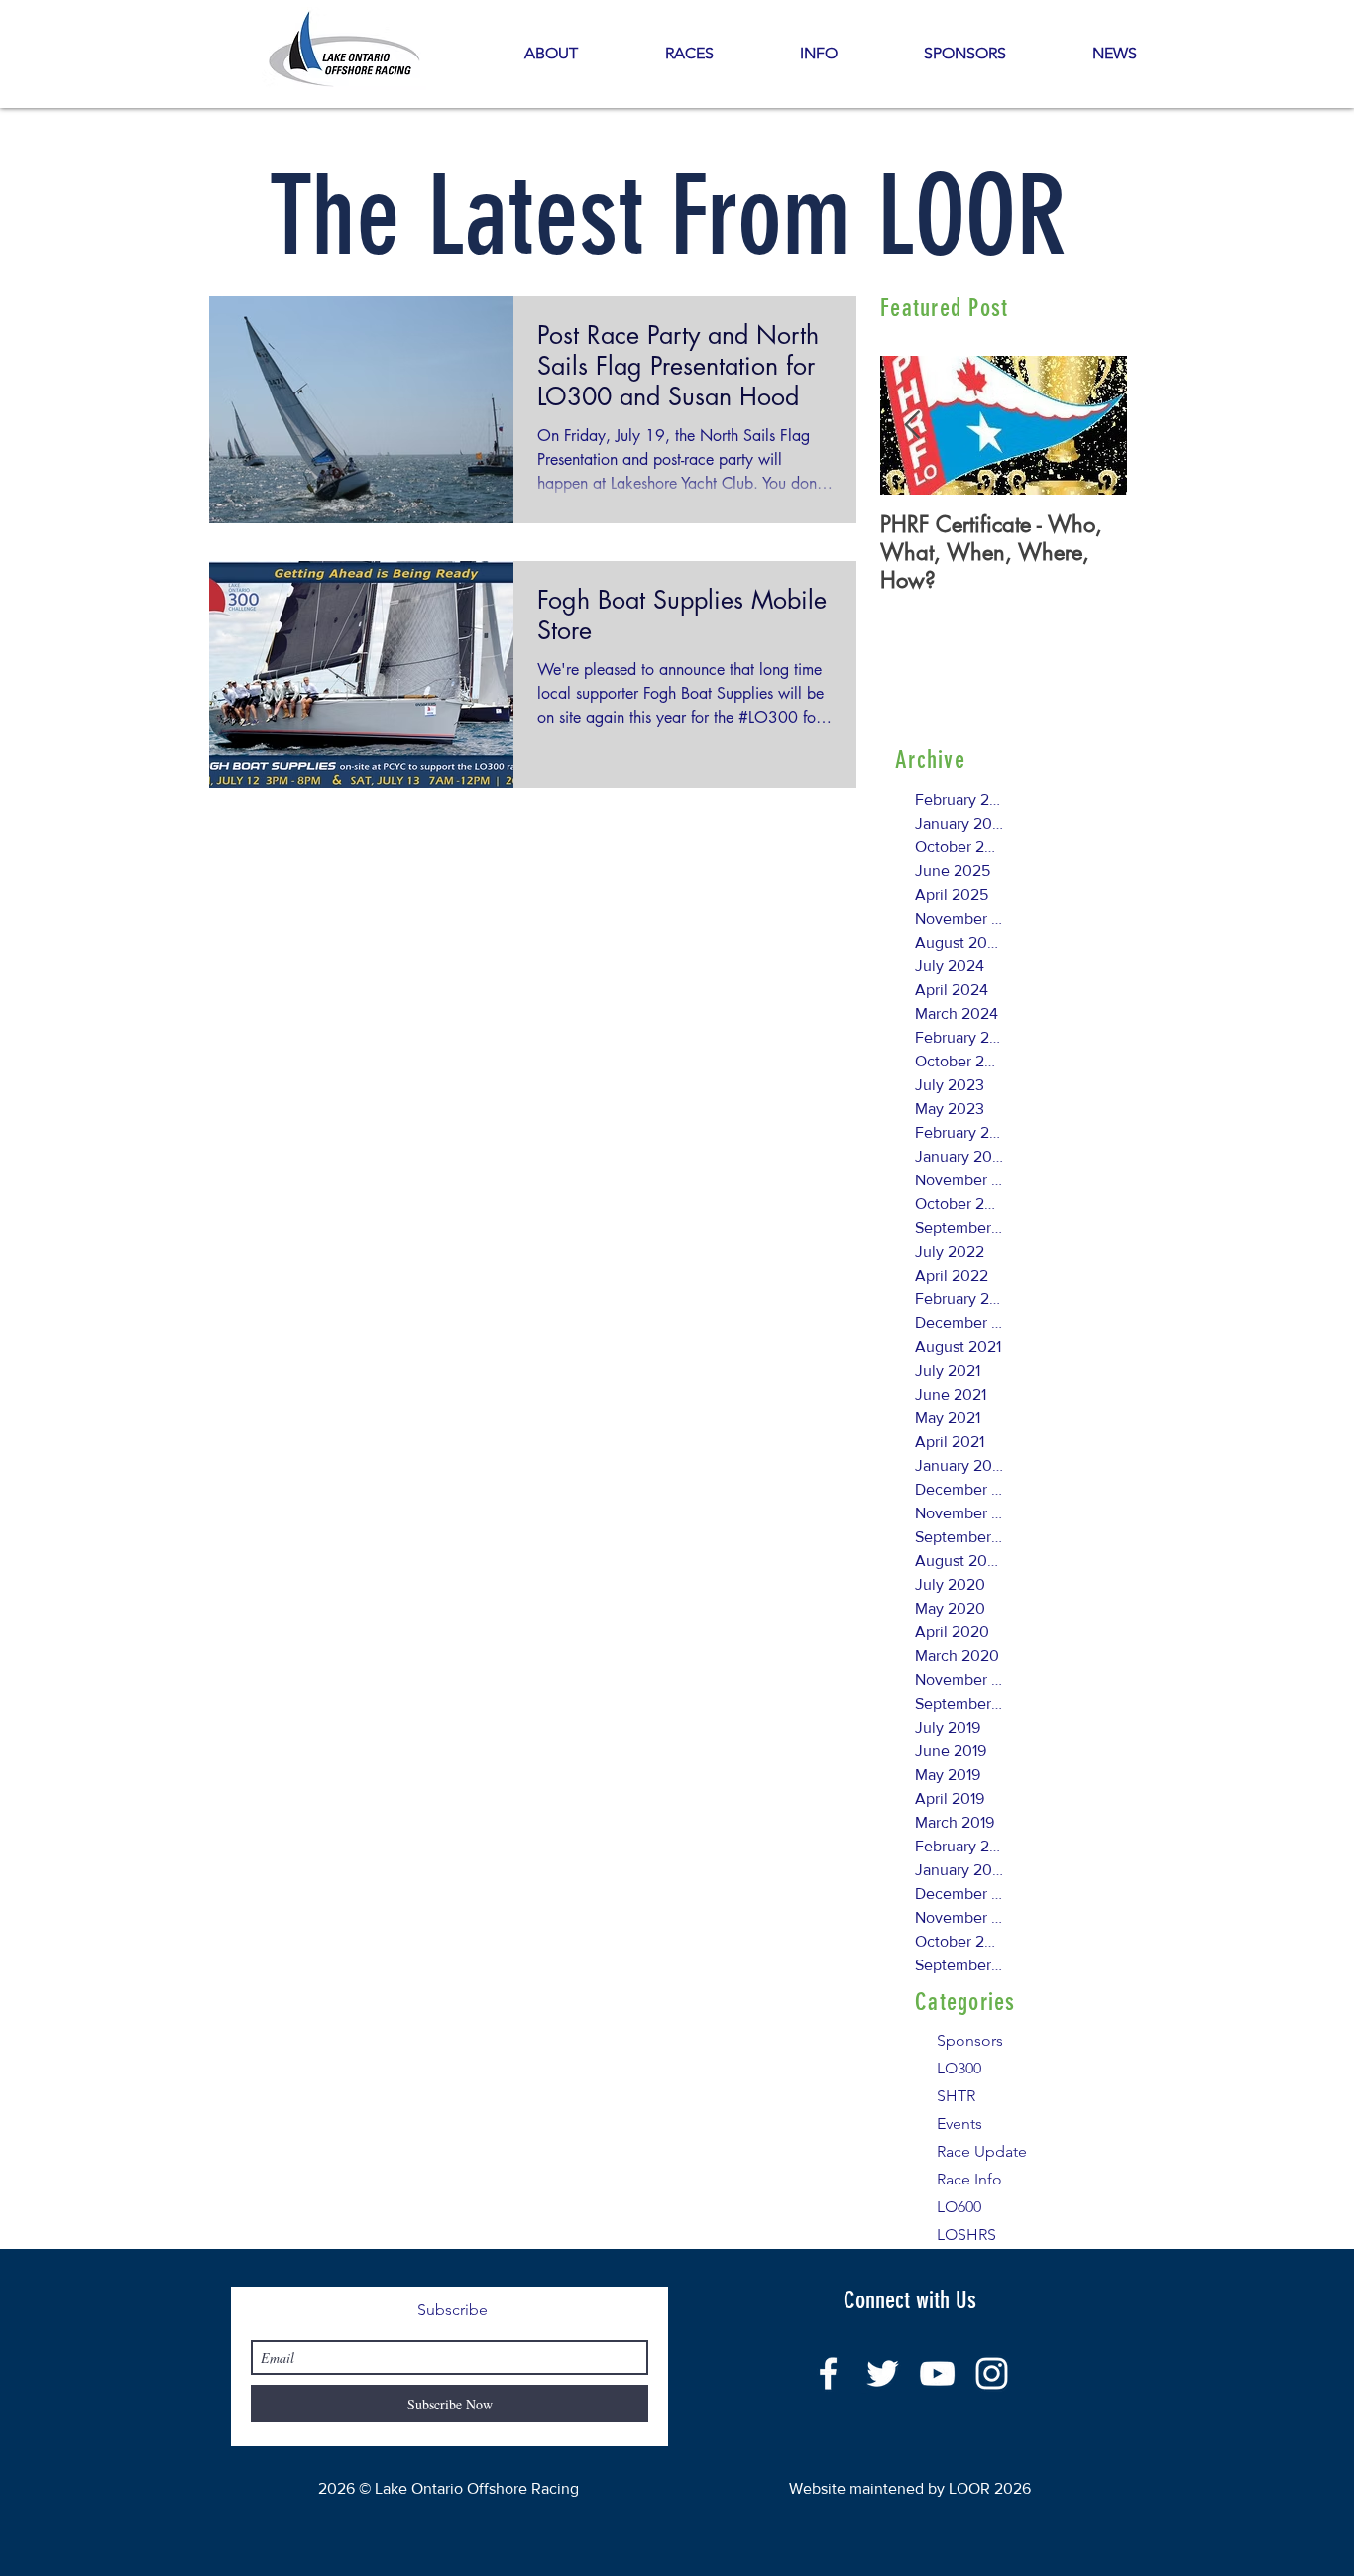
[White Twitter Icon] (883, 2373)
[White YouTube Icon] (937, 2373)
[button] (818, 54)
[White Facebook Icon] (828, 2373)
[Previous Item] (912, 426)
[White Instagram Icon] (992, 2373)
